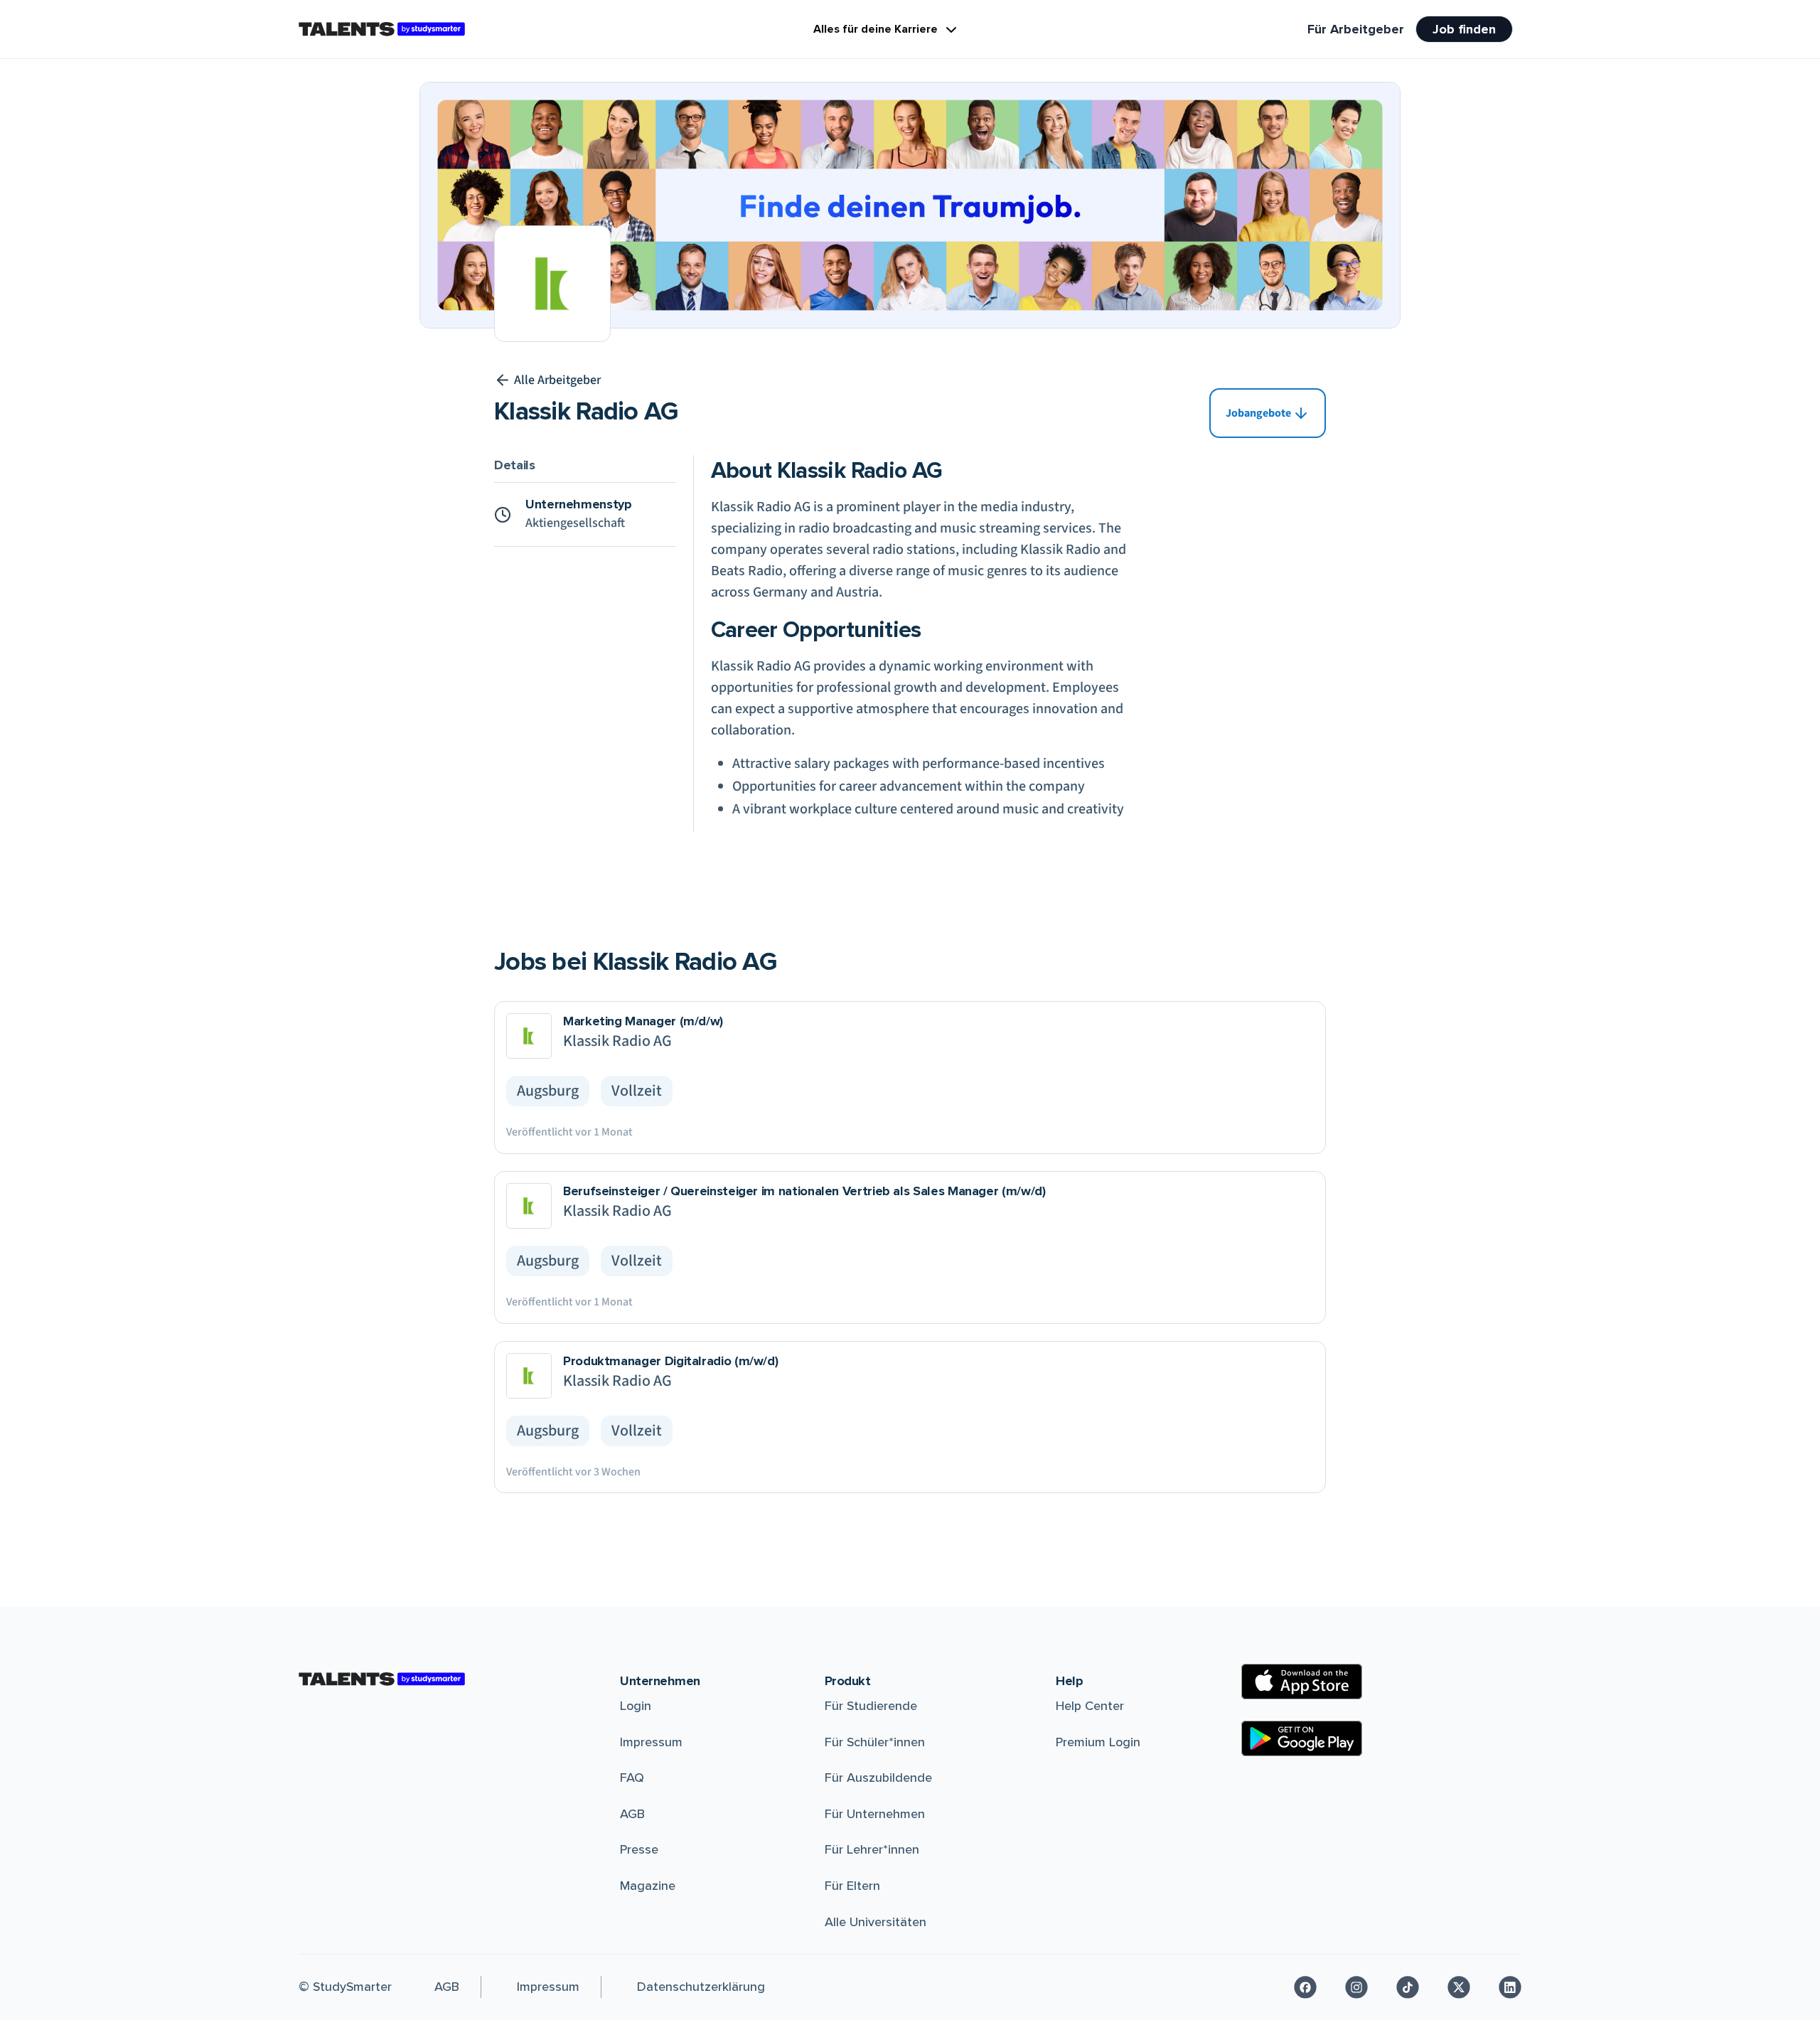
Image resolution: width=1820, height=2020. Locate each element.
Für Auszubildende (878, 1778)
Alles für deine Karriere (876, 29)
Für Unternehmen (875, 1814)
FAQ (632, 1778)
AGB (632, 1814)
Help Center (1090, 1706)
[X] (1459, 1987)
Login (636, 1706)
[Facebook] (1305, 1987)
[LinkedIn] (1510, 1987)
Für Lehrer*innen (872, 1849)
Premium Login (1098, 1742)
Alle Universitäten (876, 1922)
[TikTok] (1408, 1987)
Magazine (648, 1886)
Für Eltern (852, 1886)
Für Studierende (871, 1706)
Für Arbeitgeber (1356, 29)
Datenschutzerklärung (701, 1987)
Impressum (651, 1742)
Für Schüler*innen (875, 1742)
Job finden (1464, 29)
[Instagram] (1356, 1987)
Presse (639, 1849)
